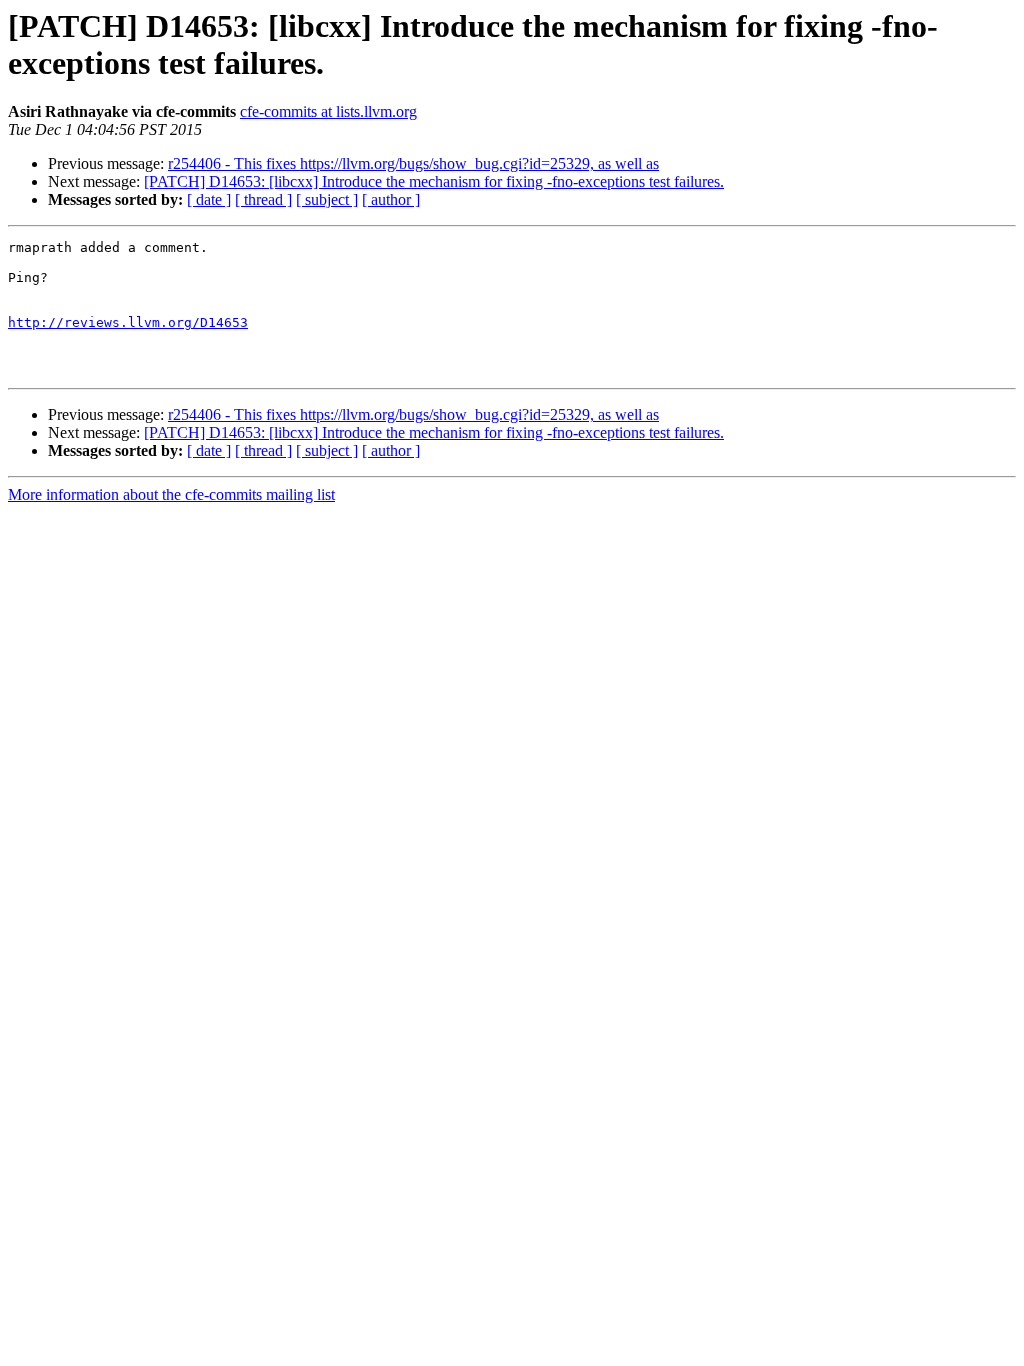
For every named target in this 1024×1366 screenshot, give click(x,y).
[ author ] (391, 199)
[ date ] (209, 199)
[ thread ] (263, 199)
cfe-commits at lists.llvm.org (328, 111)
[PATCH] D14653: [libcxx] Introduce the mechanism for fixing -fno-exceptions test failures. (434, 181)
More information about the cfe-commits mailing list (171, 494)
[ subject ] (327, 199)
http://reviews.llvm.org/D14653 (128, 322)
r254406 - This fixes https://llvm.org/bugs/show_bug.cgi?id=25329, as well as (413, 163)
